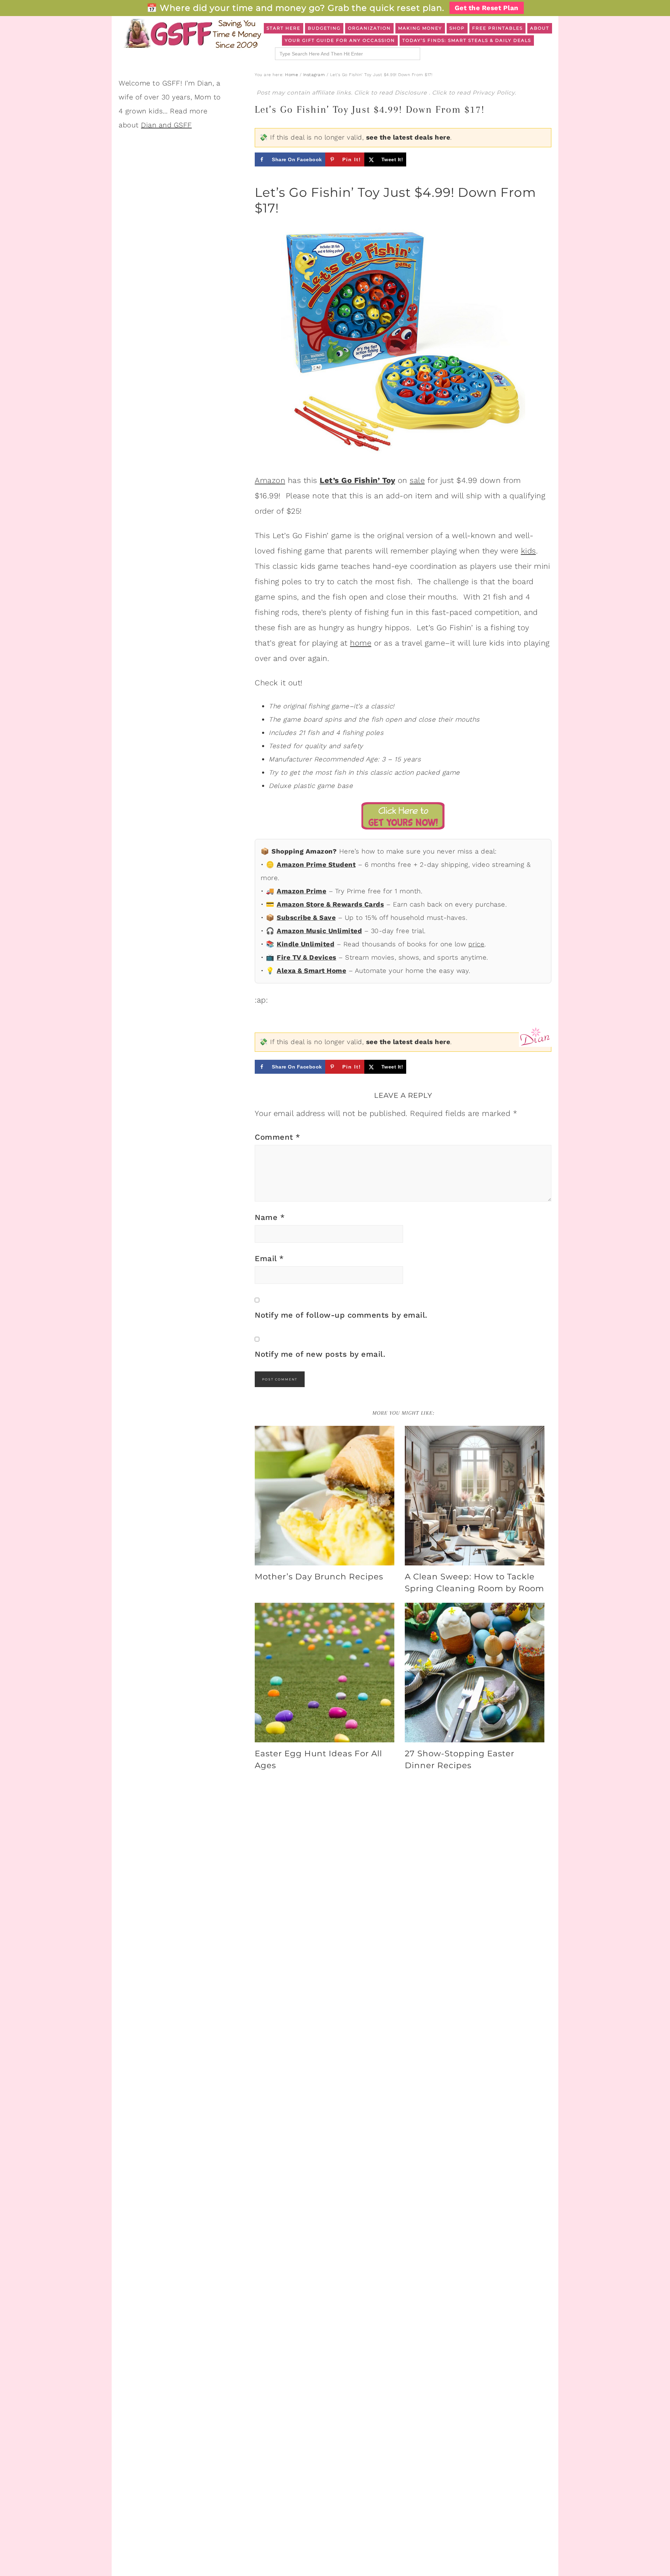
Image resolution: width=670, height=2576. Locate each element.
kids (528, 551)
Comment (278, 1137)
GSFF (192, 33)
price (477, 944)
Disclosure (412, 93)
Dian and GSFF (166, 125)
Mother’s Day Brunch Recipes (319, 1577)
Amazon (270, 480)
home (361, 643)
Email (269, 1259)
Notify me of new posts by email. (320, 1354)
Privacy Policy (494, 93)
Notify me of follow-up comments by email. (341, 1315)
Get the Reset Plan (487, 8)
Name (270, 1217)
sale (417, 480)
